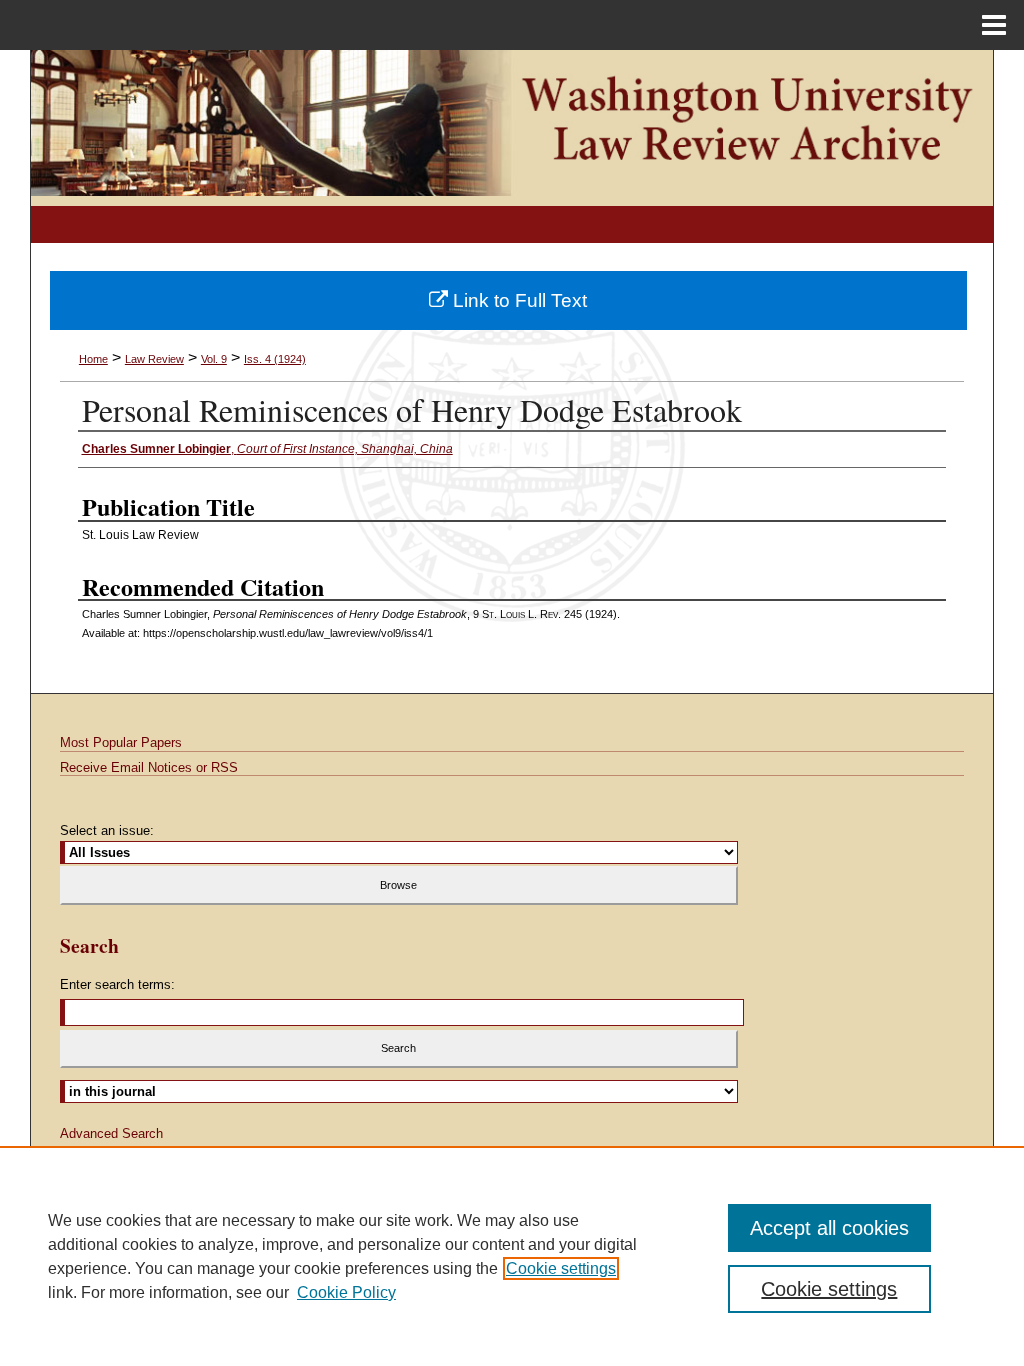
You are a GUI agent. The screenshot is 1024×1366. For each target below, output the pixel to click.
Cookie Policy (346, 1292)
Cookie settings (561, 1268)
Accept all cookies (829, 1228)
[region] (512, 1256)
